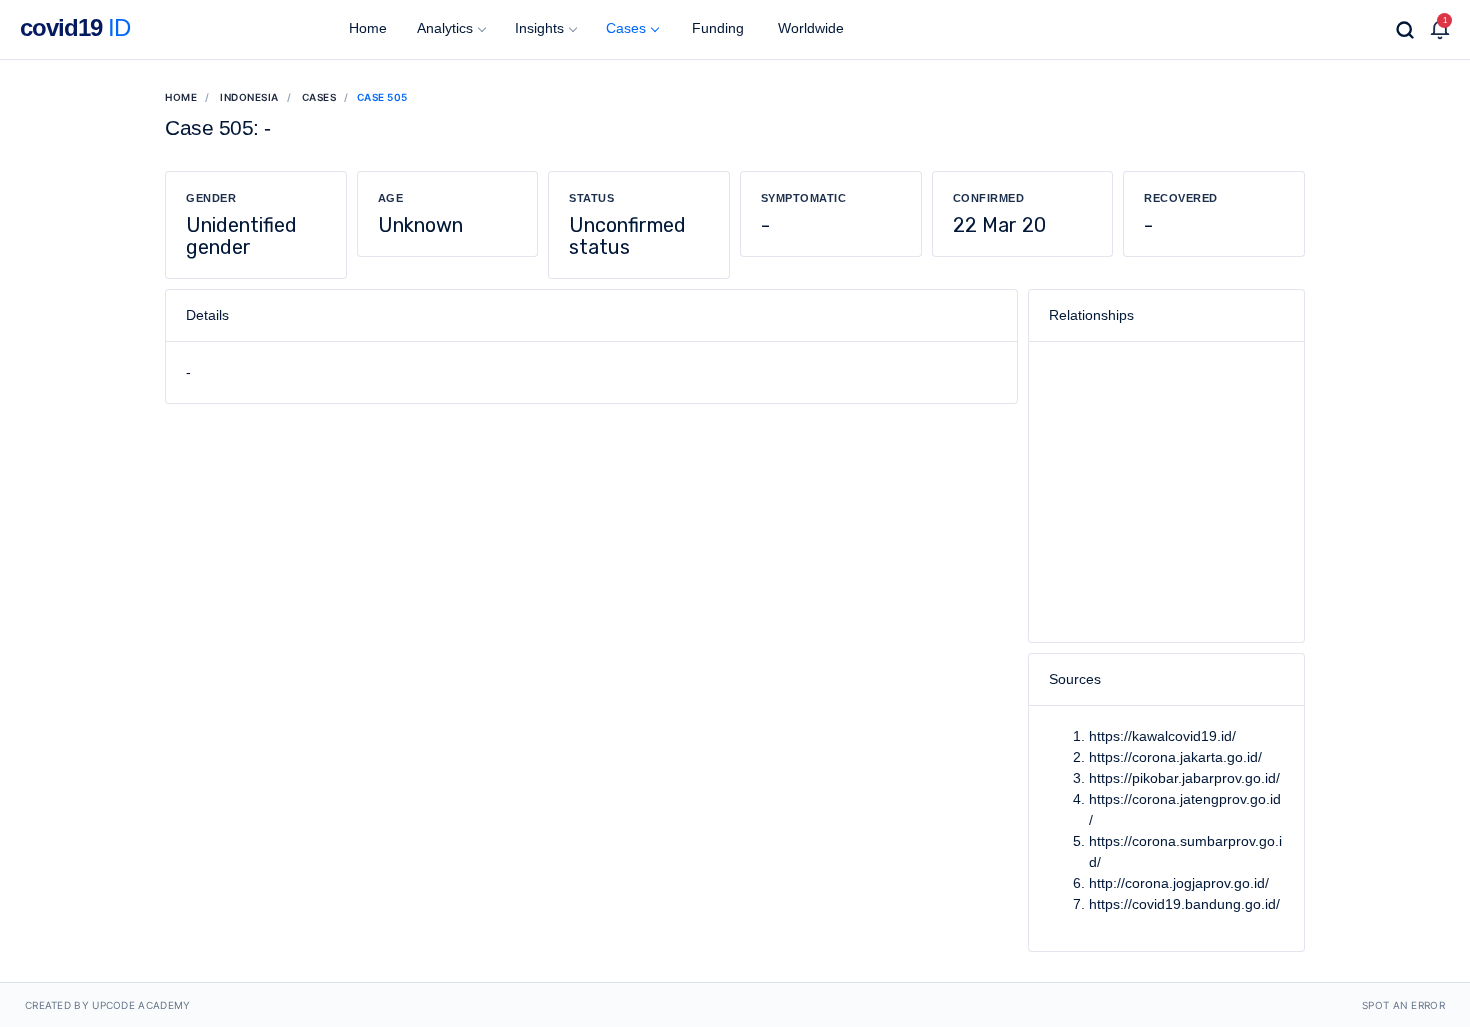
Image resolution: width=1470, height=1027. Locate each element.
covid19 (75, 27)
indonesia (249, 97)
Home (366, 28)
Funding (716, 28)
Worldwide (809, 28)
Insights (539, 28)
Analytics (445, 28)
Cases (626, 28)
